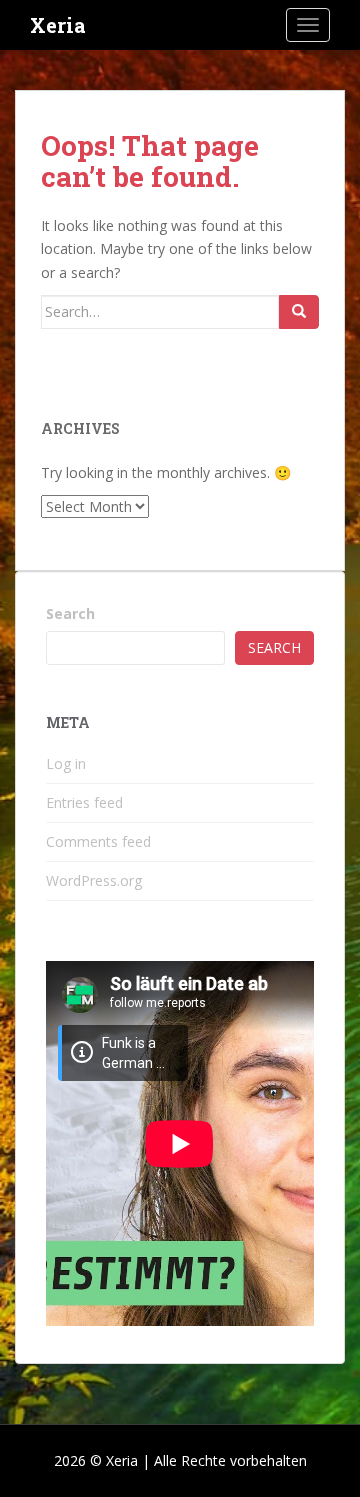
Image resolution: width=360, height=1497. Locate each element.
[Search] (299, 312)
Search (70, 613)
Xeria (58, 25)
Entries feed (84, 802)
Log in (66, 763)
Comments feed (98, 841)
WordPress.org (94, 880)
